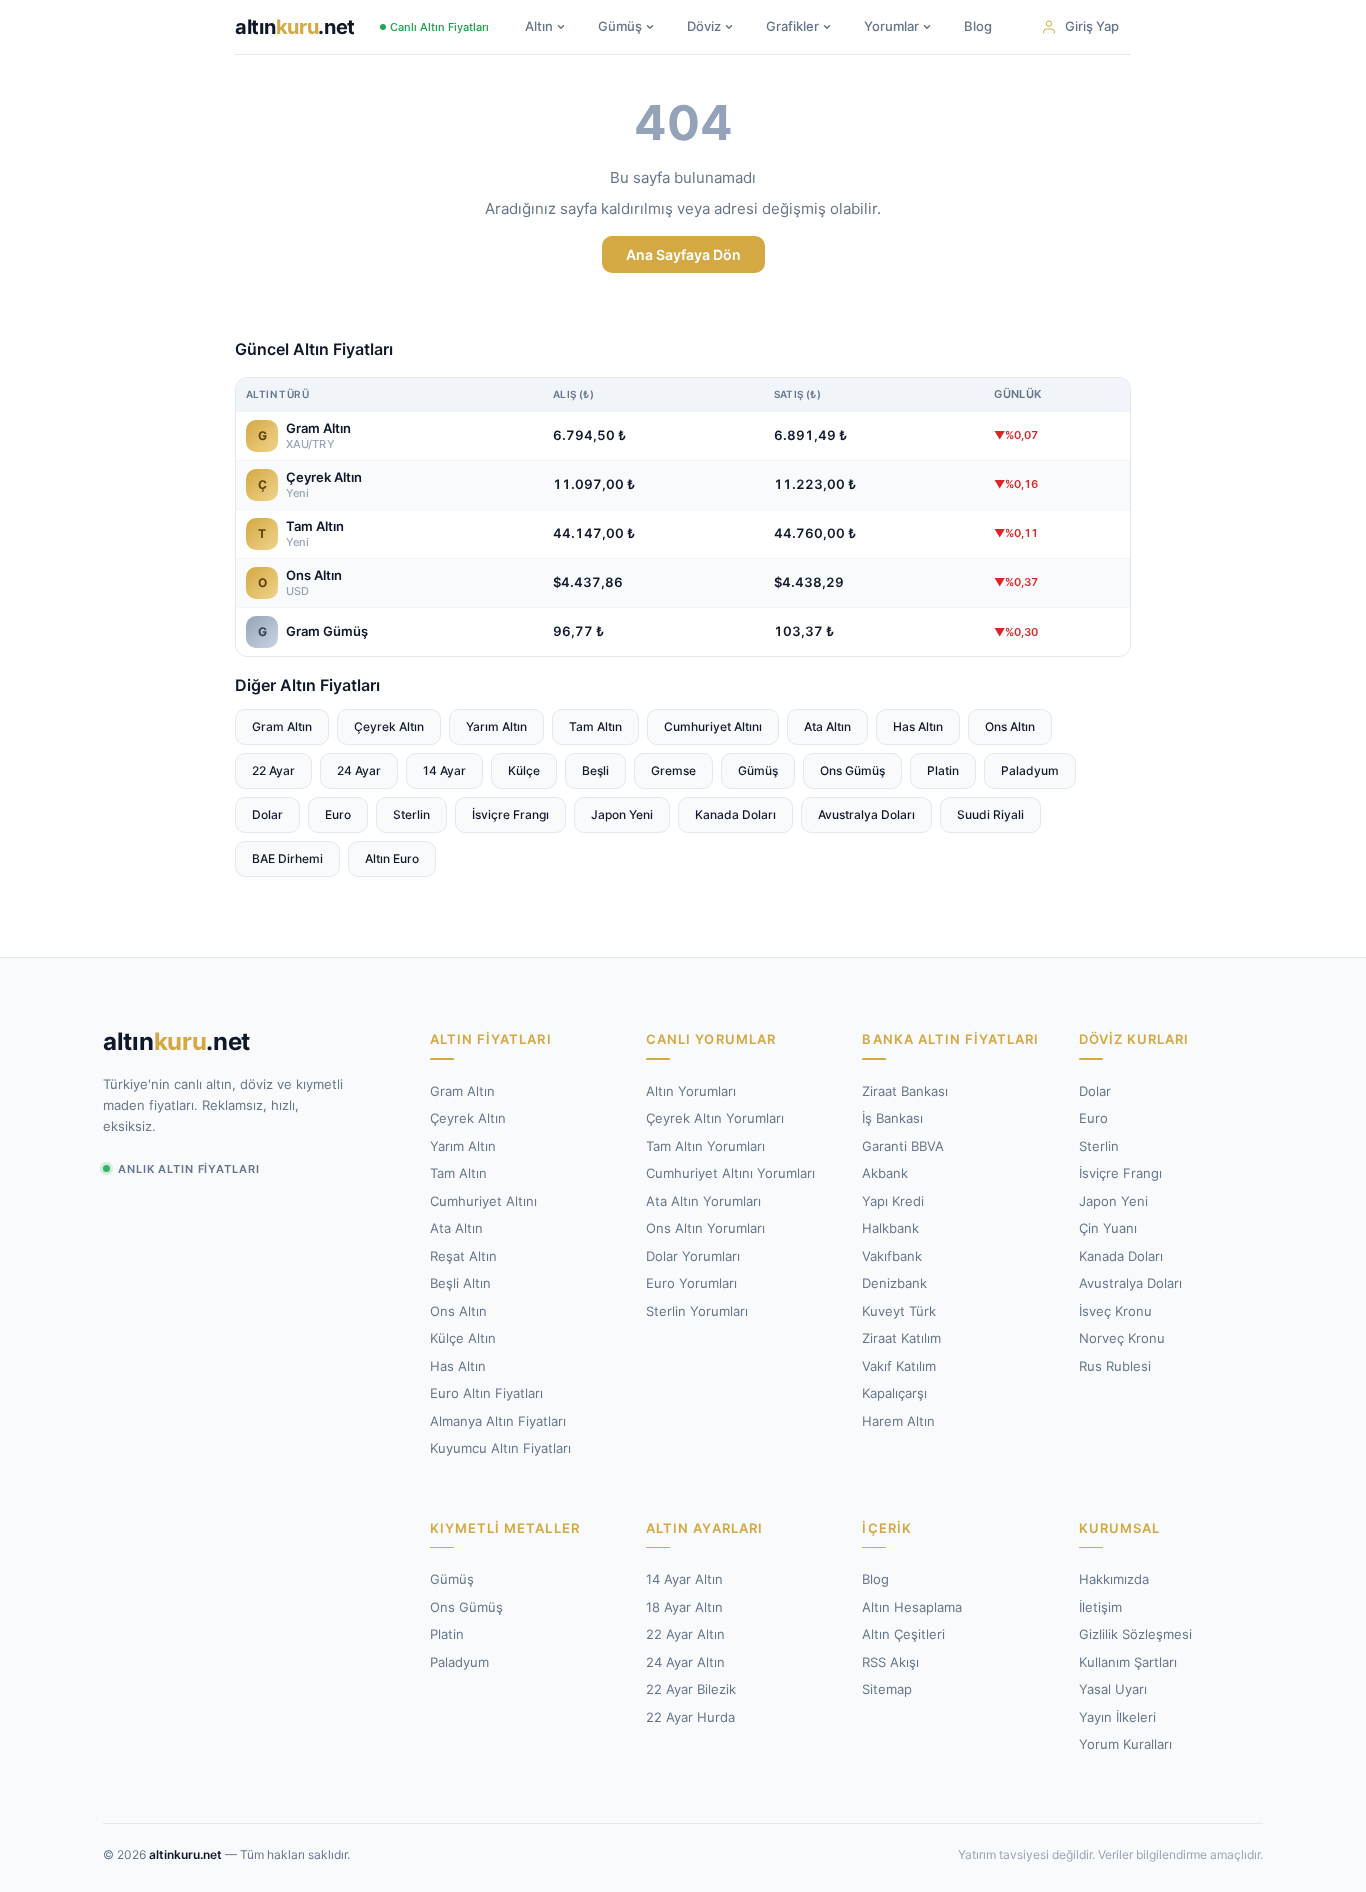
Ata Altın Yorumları (703, 1201)
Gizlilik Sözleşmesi (1135, 1634)
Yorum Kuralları (1125, 1744)
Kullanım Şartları (1128, 1662)
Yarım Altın (496, 726)
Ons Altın (1010, 726)
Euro (338, 814)
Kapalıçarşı (894, 1393)
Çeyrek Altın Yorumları (715, 1118)
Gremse (673, 770)
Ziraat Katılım (901, 1338)
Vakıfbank (892, 1256)
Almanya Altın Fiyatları (498, 1421)
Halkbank (890, 1228)
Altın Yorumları (691, 1091)
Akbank (885, 1173)
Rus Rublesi (1115, 1366)
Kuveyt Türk (899, 1311)
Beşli (595, 770)
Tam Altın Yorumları (705, 1146)
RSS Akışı (890, 1662)
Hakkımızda (1114, 1579)
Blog (978, 26)
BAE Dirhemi (287, 858)
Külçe (524, 770)
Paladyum (1030, 770)
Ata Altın (827, 726)
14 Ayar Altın (684, 1579)
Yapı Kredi (893, 1201)
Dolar (267, 814)
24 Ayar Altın (685, 1662)
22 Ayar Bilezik (691, 1689)
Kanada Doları (735, 814)
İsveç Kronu (1115, 1311)
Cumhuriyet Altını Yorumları (730, 1173)
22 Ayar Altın (685, 1634)
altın (295, 27)
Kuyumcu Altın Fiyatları (500, 1448)
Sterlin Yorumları (697, 1311)
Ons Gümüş (852, 770)
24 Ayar (359, 770)
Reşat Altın (463, 1256)
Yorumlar (891, 26)
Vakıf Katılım (899, 1366)
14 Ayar (444, 770)
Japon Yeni (622, 814)
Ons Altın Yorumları (705, 1228)
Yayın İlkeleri (1117, 1717)
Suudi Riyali (990, 814)
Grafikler (792, 26)
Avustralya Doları (866, 814)
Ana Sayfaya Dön (683, 254)
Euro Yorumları (691, 1283)
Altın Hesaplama (912, 1607)
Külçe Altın (463, 1338)
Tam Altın (595, 726)
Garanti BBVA (903, 1146)
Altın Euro (392, 858)
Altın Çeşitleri (903, 1634)
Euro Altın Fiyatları (486, 1393)
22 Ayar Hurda (690, 1717)
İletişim (1100, 1607)
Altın (539, 26)
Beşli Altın (460, 1283)
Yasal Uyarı (1113, 1689)
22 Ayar (273, 770)
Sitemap (887, 1689)
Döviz (704, 26)
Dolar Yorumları (693, 1256)
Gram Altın (282, 726)
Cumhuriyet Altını (713, 726)
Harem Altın (898, 1421)
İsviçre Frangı (510, 814)
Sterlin (411, 814)
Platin (943, 770)
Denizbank (894, 1283)
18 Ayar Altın (684, 1607)
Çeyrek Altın (389, 726)
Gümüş (620, 26)
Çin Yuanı (1108, 1228)
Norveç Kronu (1122, 1338)
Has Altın (918, 726)
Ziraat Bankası (905, 1091)
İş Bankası (892, 1118)
